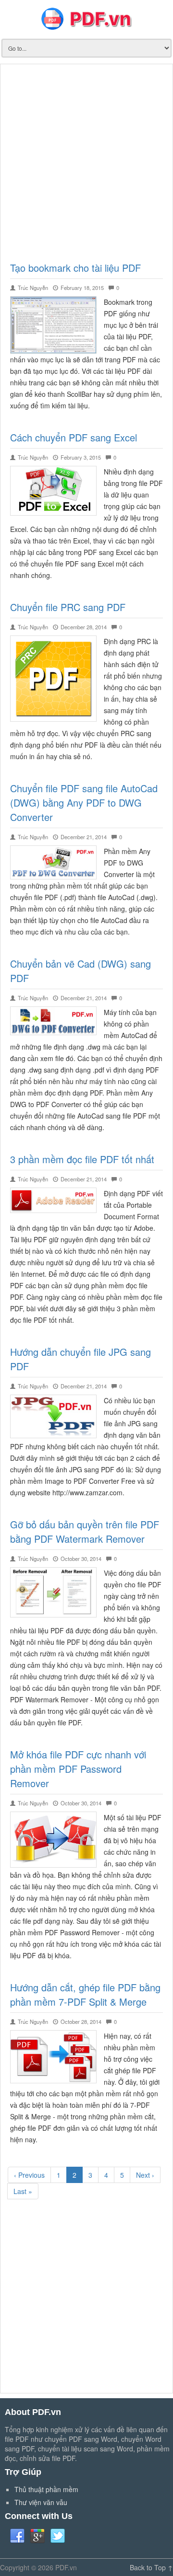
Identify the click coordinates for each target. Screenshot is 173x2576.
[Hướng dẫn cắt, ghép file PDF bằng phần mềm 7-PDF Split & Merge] (53, 2056)
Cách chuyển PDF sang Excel (74, 437)
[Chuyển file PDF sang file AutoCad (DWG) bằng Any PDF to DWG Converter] (53, 861)
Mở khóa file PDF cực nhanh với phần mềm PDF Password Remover (78, 1769)
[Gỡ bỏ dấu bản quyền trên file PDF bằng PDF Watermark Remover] (53, 1591)
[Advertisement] (86, 160)
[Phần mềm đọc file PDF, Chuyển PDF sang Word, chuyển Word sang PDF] (86, 18)
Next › (145, 2175)
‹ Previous (29, 2175)
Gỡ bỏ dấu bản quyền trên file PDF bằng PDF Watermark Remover (85, 1531)
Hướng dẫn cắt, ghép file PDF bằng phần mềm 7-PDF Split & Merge (85, 1994)
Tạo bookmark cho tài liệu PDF (75, 268)
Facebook (17, 2536)
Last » (23, 2191)
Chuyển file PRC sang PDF (68, 607)
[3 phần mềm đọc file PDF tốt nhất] (53, 1199)
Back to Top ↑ (151, 2567)
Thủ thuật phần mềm (46, 2489)
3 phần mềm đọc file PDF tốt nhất (82, 1159)
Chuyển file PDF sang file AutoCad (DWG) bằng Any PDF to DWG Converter (84, 803)
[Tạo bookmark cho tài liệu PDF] (53, 324)
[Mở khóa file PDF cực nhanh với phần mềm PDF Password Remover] (53, 1838)
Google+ (37, 2536)
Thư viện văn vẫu (41, 2502)
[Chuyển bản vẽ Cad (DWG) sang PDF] (53, 1020)
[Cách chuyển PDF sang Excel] (53, 490)
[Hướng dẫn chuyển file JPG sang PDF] (53, 1415)
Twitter (58, 2536)
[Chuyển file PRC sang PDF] (53, 678)
